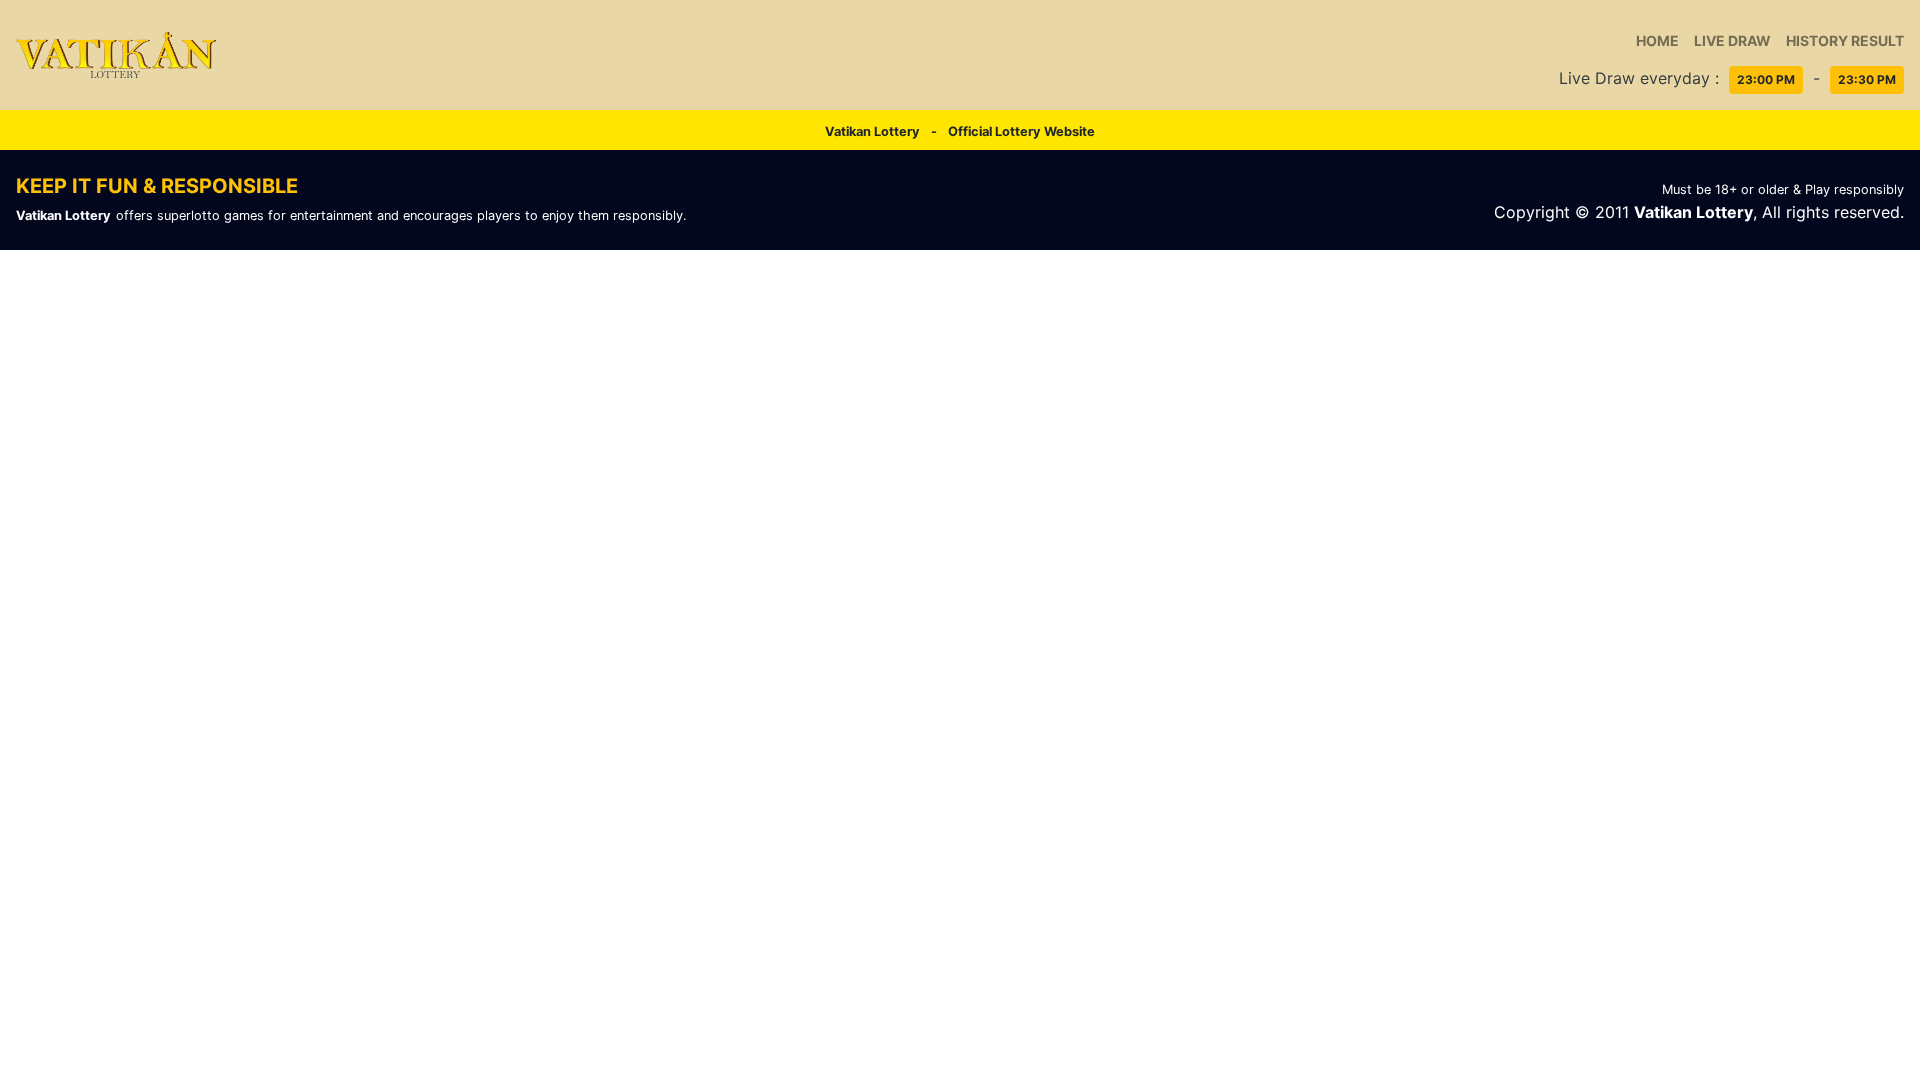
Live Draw (1732, 40)
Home (1657, 40)
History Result (1845, 40)
